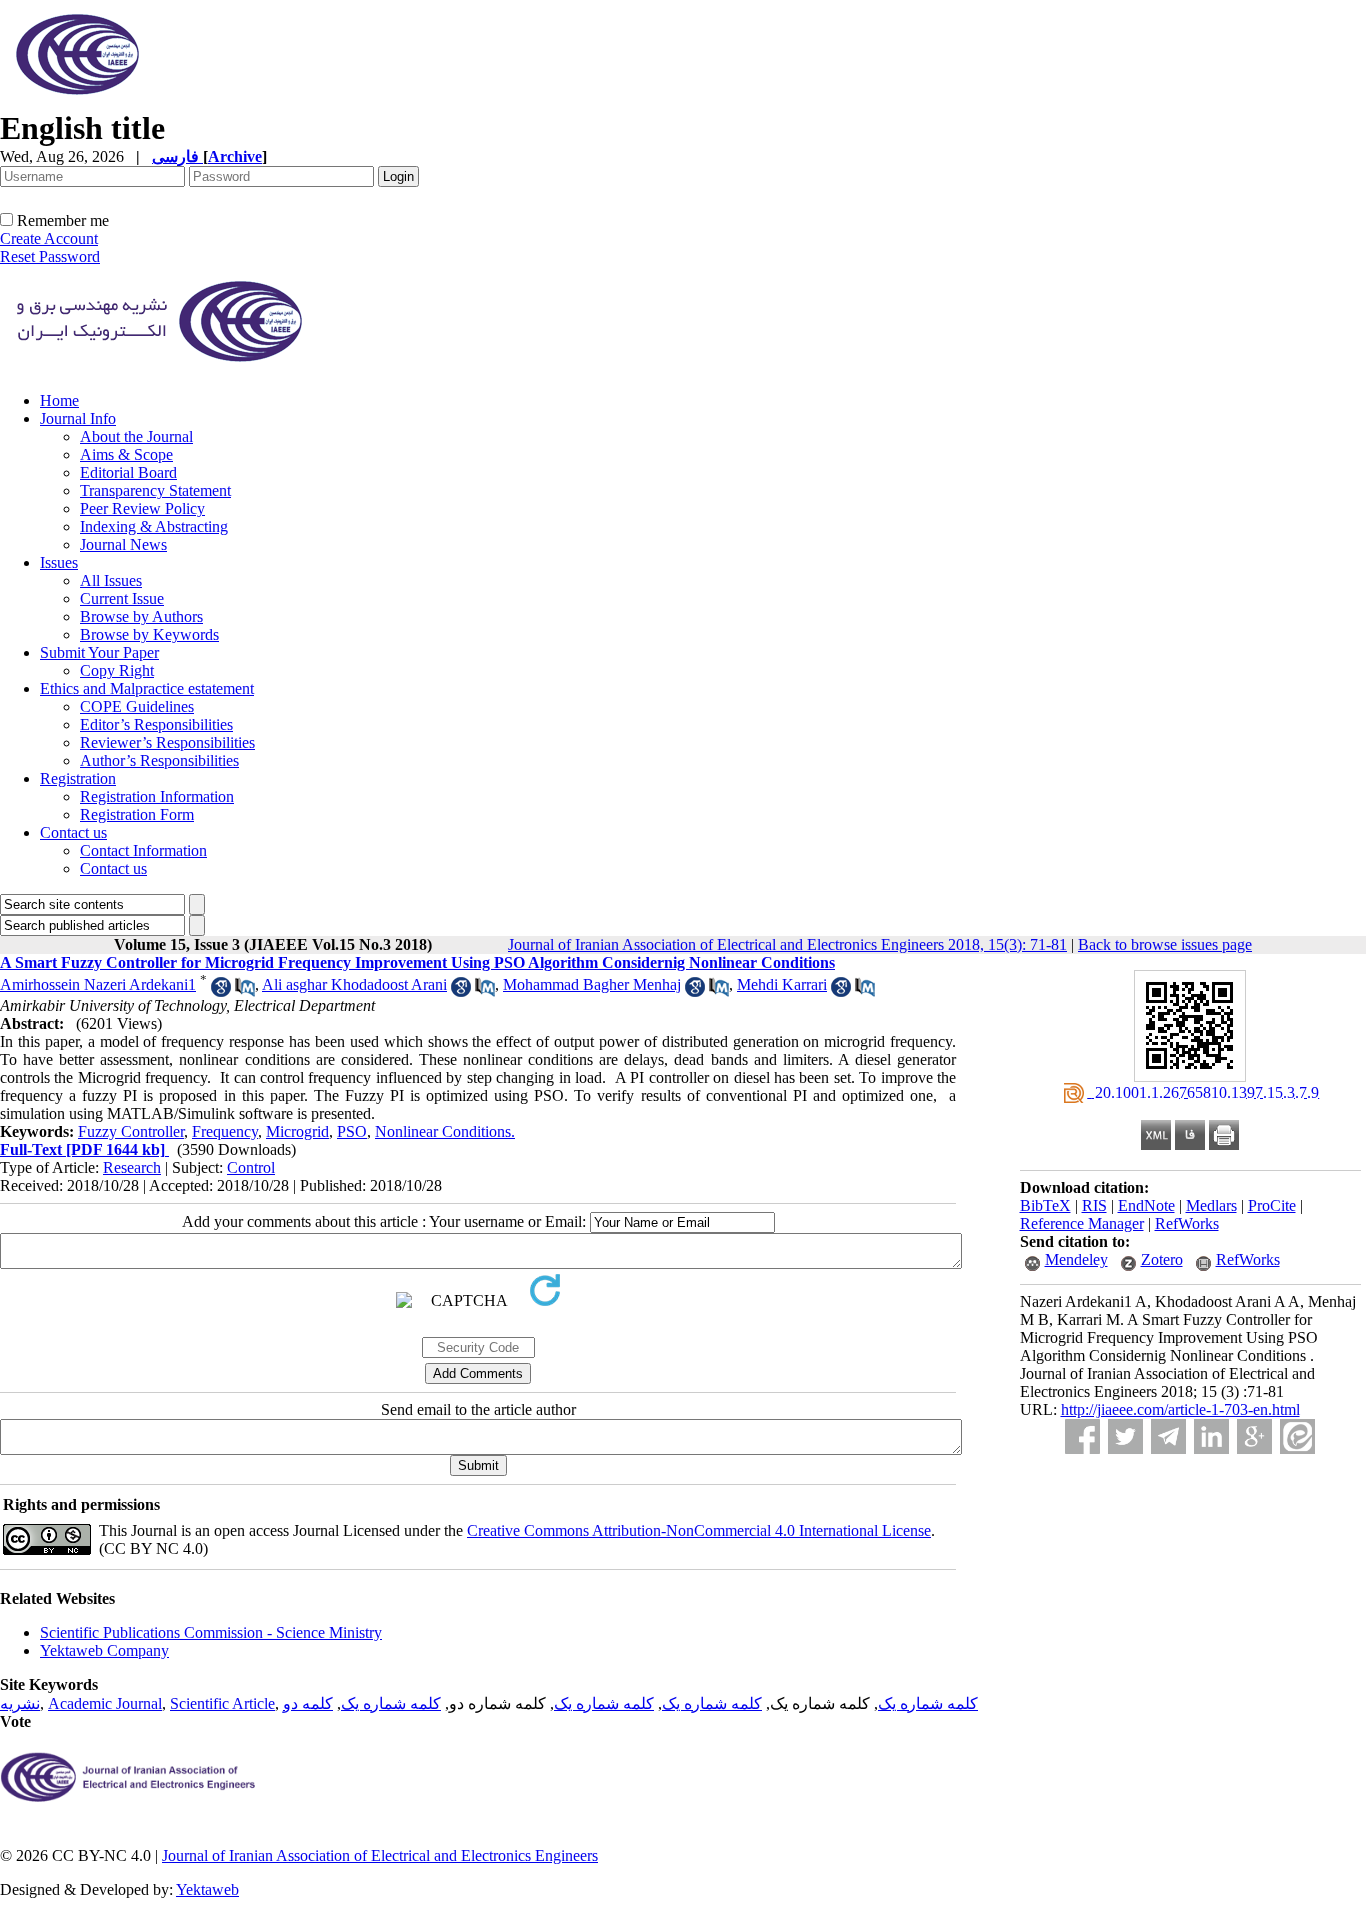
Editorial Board (128, 472)
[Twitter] (1125, 1436)
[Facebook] (1082, 1436)
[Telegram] (1168, 1436)
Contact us (73, 832)
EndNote (1146, 1205)
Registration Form (137, 814)
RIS (1094, 1205)
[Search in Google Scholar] (221, 991)
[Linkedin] (1211, 1436)
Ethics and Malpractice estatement (147, 688)
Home (59, 400)
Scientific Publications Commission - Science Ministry (211, 1632)
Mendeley (1076, 1259)
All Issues (111, 580)
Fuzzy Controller (131, 1131)
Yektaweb (207, 1889)
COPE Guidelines (137, 706)
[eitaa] (1297, 1436)
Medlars (1211, 1205)
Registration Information (157, 796)
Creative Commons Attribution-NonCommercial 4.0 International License (699, 1530)
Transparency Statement (155, 490)
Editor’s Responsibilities (156, 724)
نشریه (20, 1703)
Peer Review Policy (142, 508)
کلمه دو (308, 1703)
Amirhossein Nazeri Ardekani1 (98, 984)
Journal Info (78, 418)
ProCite (1272, 1205)
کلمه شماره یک (928, 1703)
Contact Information (143, 850)
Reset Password (50, 256)
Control (251, 1167)
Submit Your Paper (99, 652)
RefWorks (1187, 1223)
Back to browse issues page (1165, 944)
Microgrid (297, 1131)
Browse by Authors (141, 616)
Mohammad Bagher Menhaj (592, 984)
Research (132, 1167)
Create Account (49, 238)
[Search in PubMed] (245, 991)
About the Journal (136, 436)
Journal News (123, 544)
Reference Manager (1082, 1223)
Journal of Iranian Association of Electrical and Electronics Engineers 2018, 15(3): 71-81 (787, 944)
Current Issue (122, 598)
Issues (59, 562)
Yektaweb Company (104, 1650)
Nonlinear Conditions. (445, 1131)
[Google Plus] (1254, 1436)
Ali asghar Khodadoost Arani (354, 984)
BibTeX (1045, 1205)
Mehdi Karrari (782, 984)
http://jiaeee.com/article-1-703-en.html (1180, 1409)
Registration (78, 778)
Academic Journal (105, 1703)
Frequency (225, 1131)
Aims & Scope (126, 454)
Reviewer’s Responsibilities (167, 742)
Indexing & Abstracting (154, 526)
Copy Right (117, 670)
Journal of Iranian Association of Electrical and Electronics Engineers (380, 1855)
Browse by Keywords (149, 634)
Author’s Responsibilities (159, 760)
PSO (352, 1131)
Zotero (1162, 1259)
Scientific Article (222, 1703)
